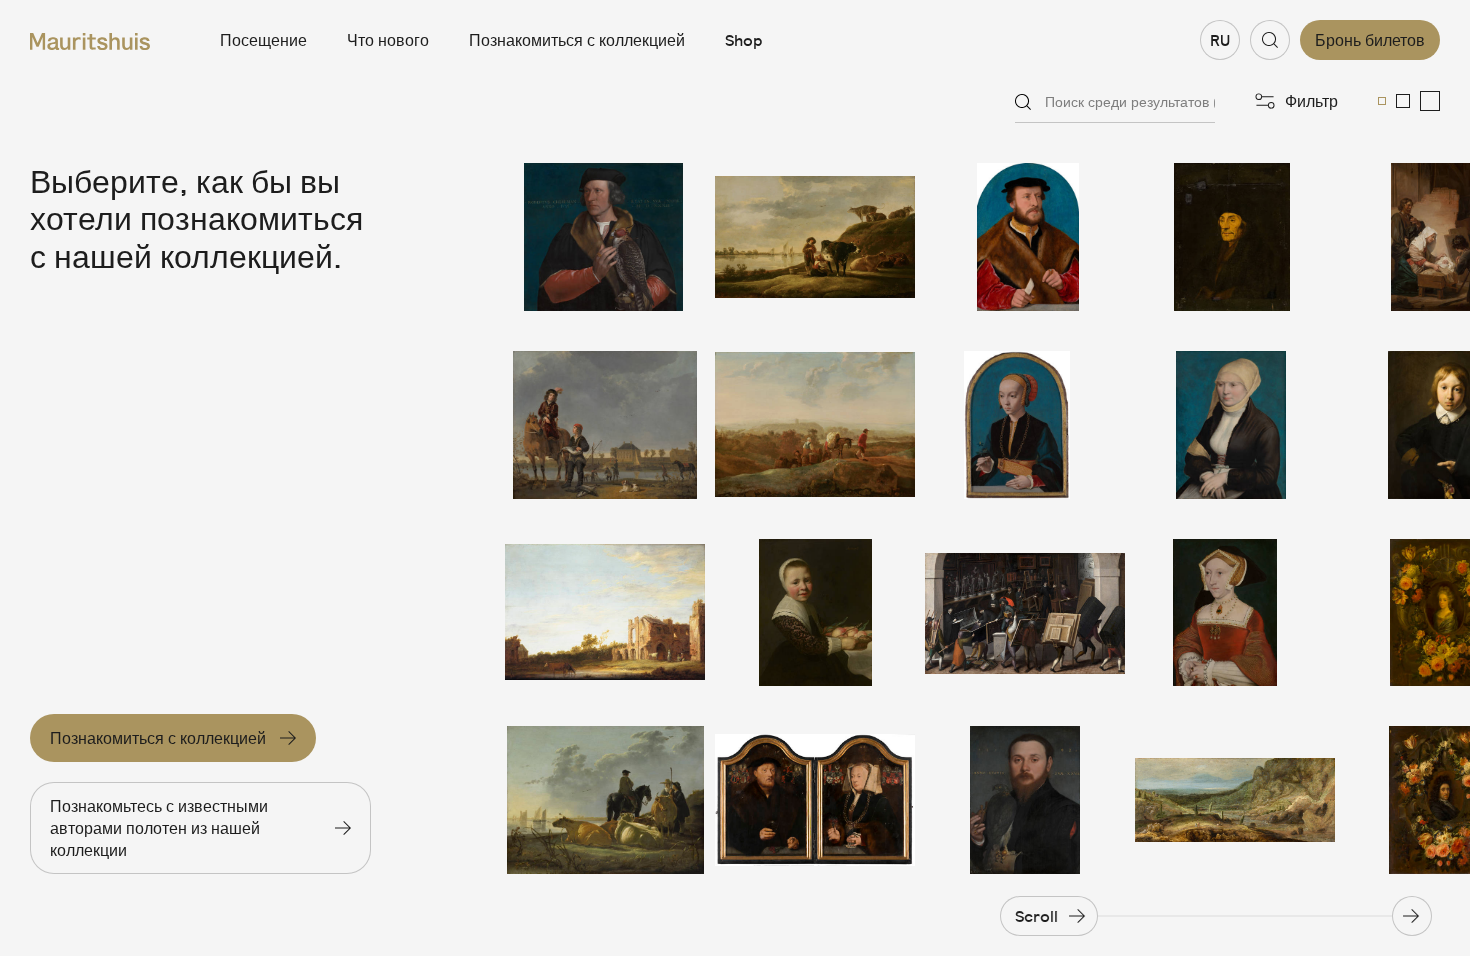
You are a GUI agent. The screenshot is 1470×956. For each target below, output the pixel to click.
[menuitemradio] (1382, 101)
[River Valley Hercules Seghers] (1235, 800)
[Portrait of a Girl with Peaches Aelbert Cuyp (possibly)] (815, 613)
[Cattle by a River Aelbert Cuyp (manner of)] (815, 237)
